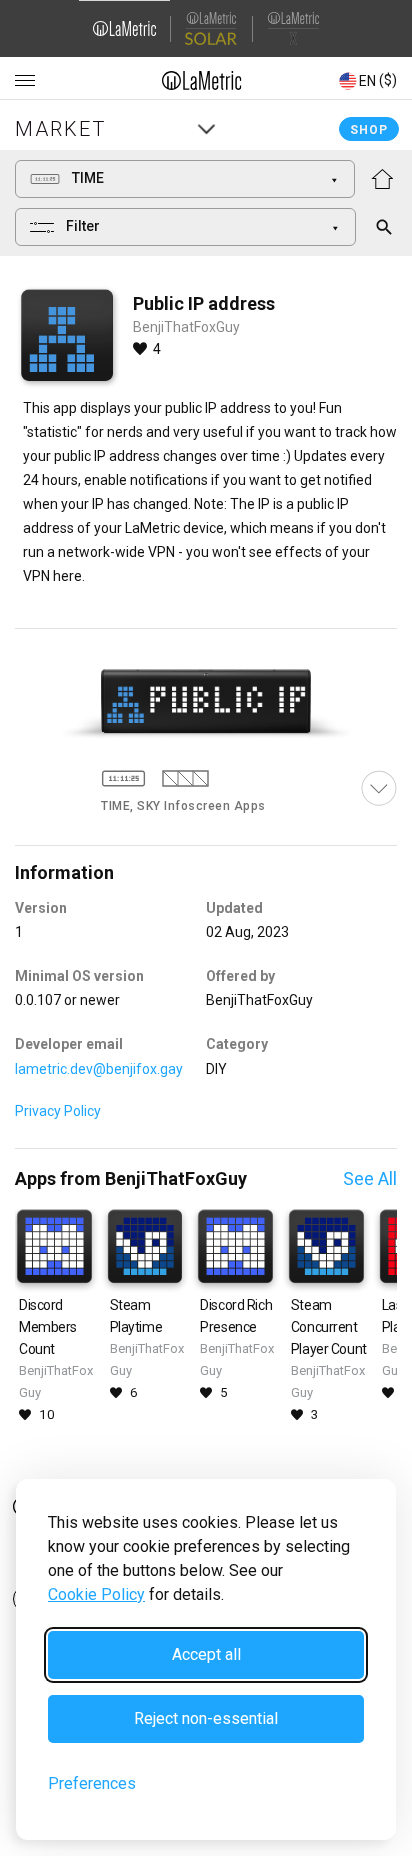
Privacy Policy (58, 1111)
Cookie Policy (96, 1594)
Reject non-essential (206, 1718)
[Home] (202, 80)
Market (60, 129)
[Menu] (25, 81)
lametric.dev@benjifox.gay (99, 1069)
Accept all (206, 1654)
